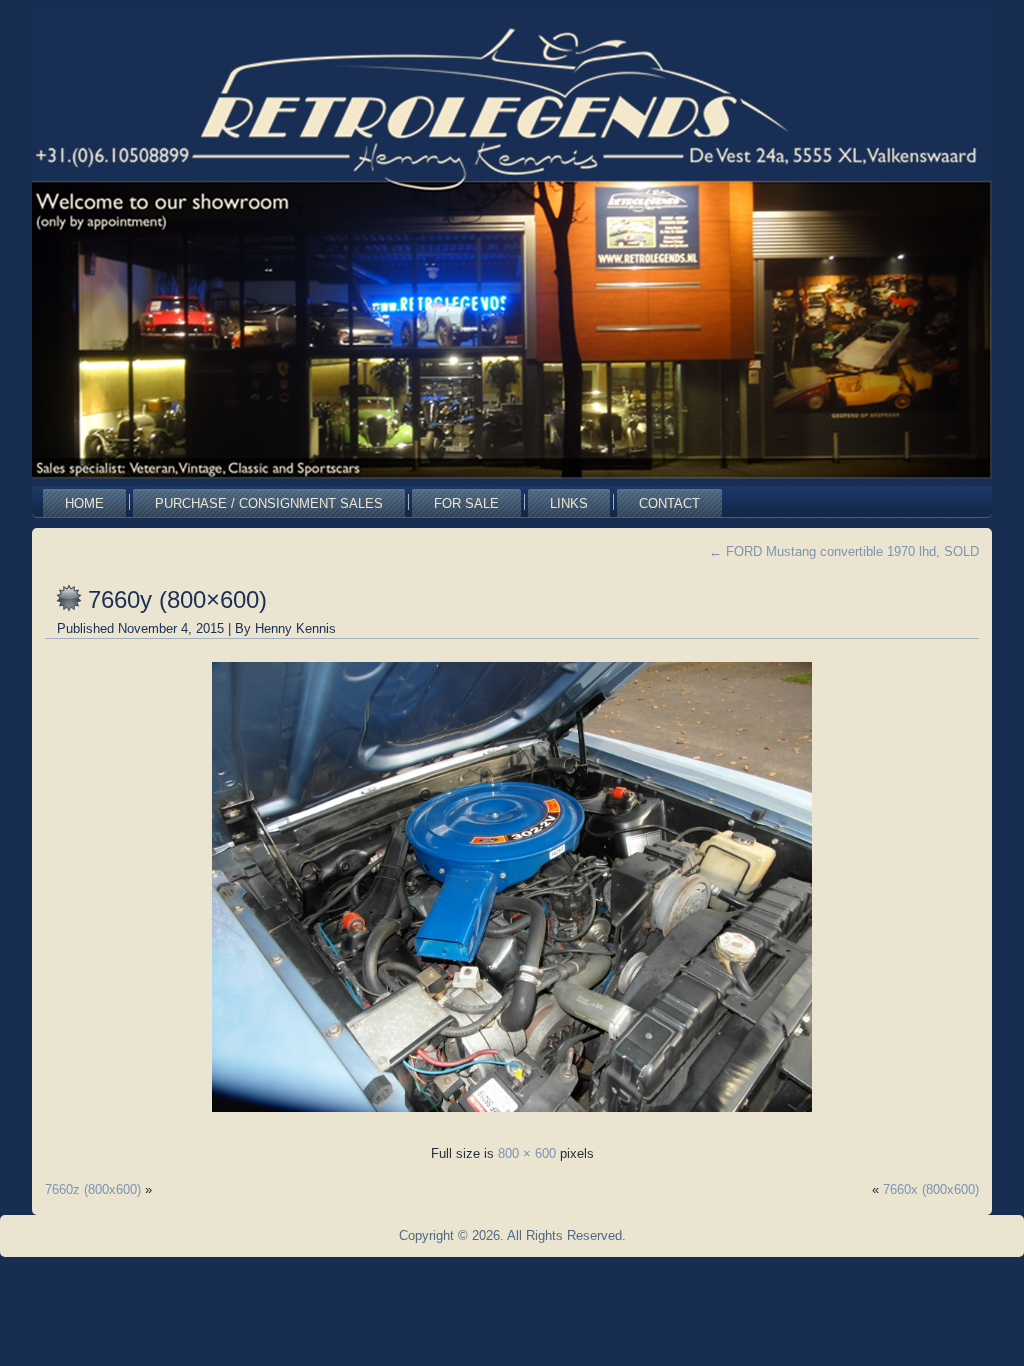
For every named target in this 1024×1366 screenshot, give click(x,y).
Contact (669, 503)
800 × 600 (527, 1153)
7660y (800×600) (177, 599)
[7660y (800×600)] (512, 1117)
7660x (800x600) (931, 1189)
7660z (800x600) (93, 1189)
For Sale (466, 503)
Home (84, 503)
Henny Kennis (295, 628)
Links (569, 503)
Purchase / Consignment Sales (269, 503)
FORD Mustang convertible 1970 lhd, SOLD (844, 551)
